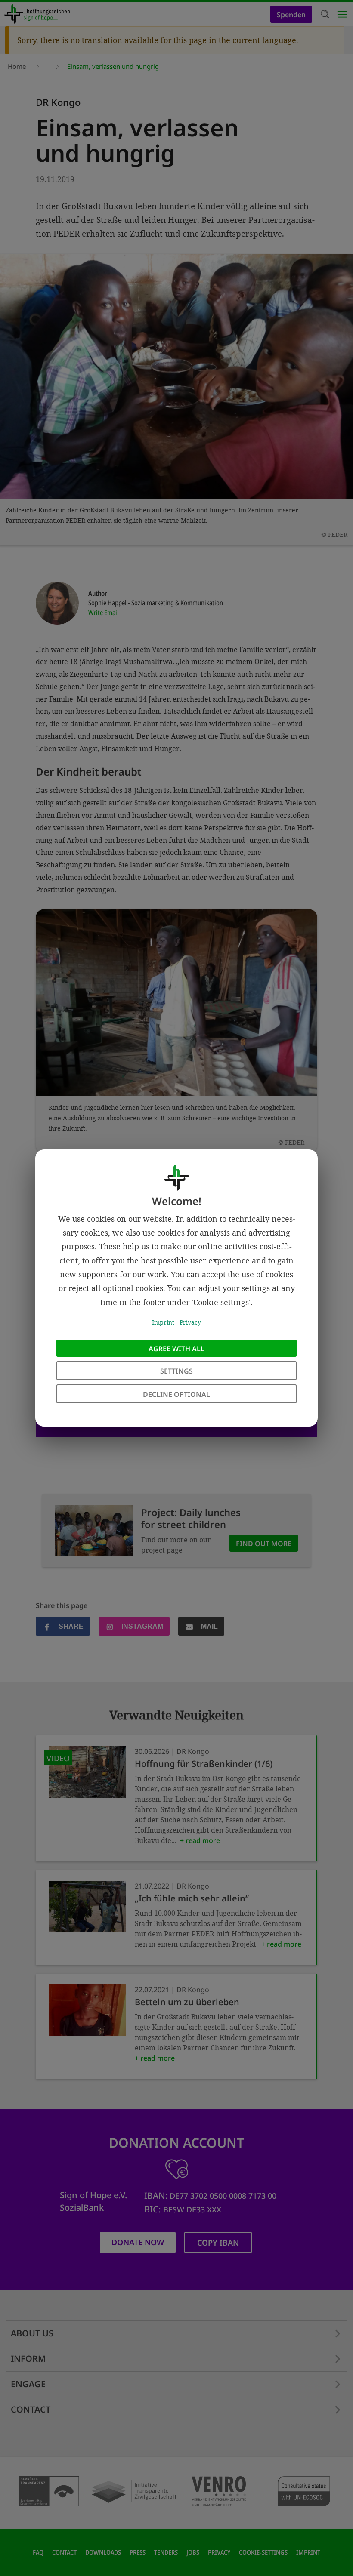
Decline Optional (176, 1394)
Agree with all (176, 1349)
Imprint (163, 1322)
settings (176, 1371)
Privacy (190, 1322)
